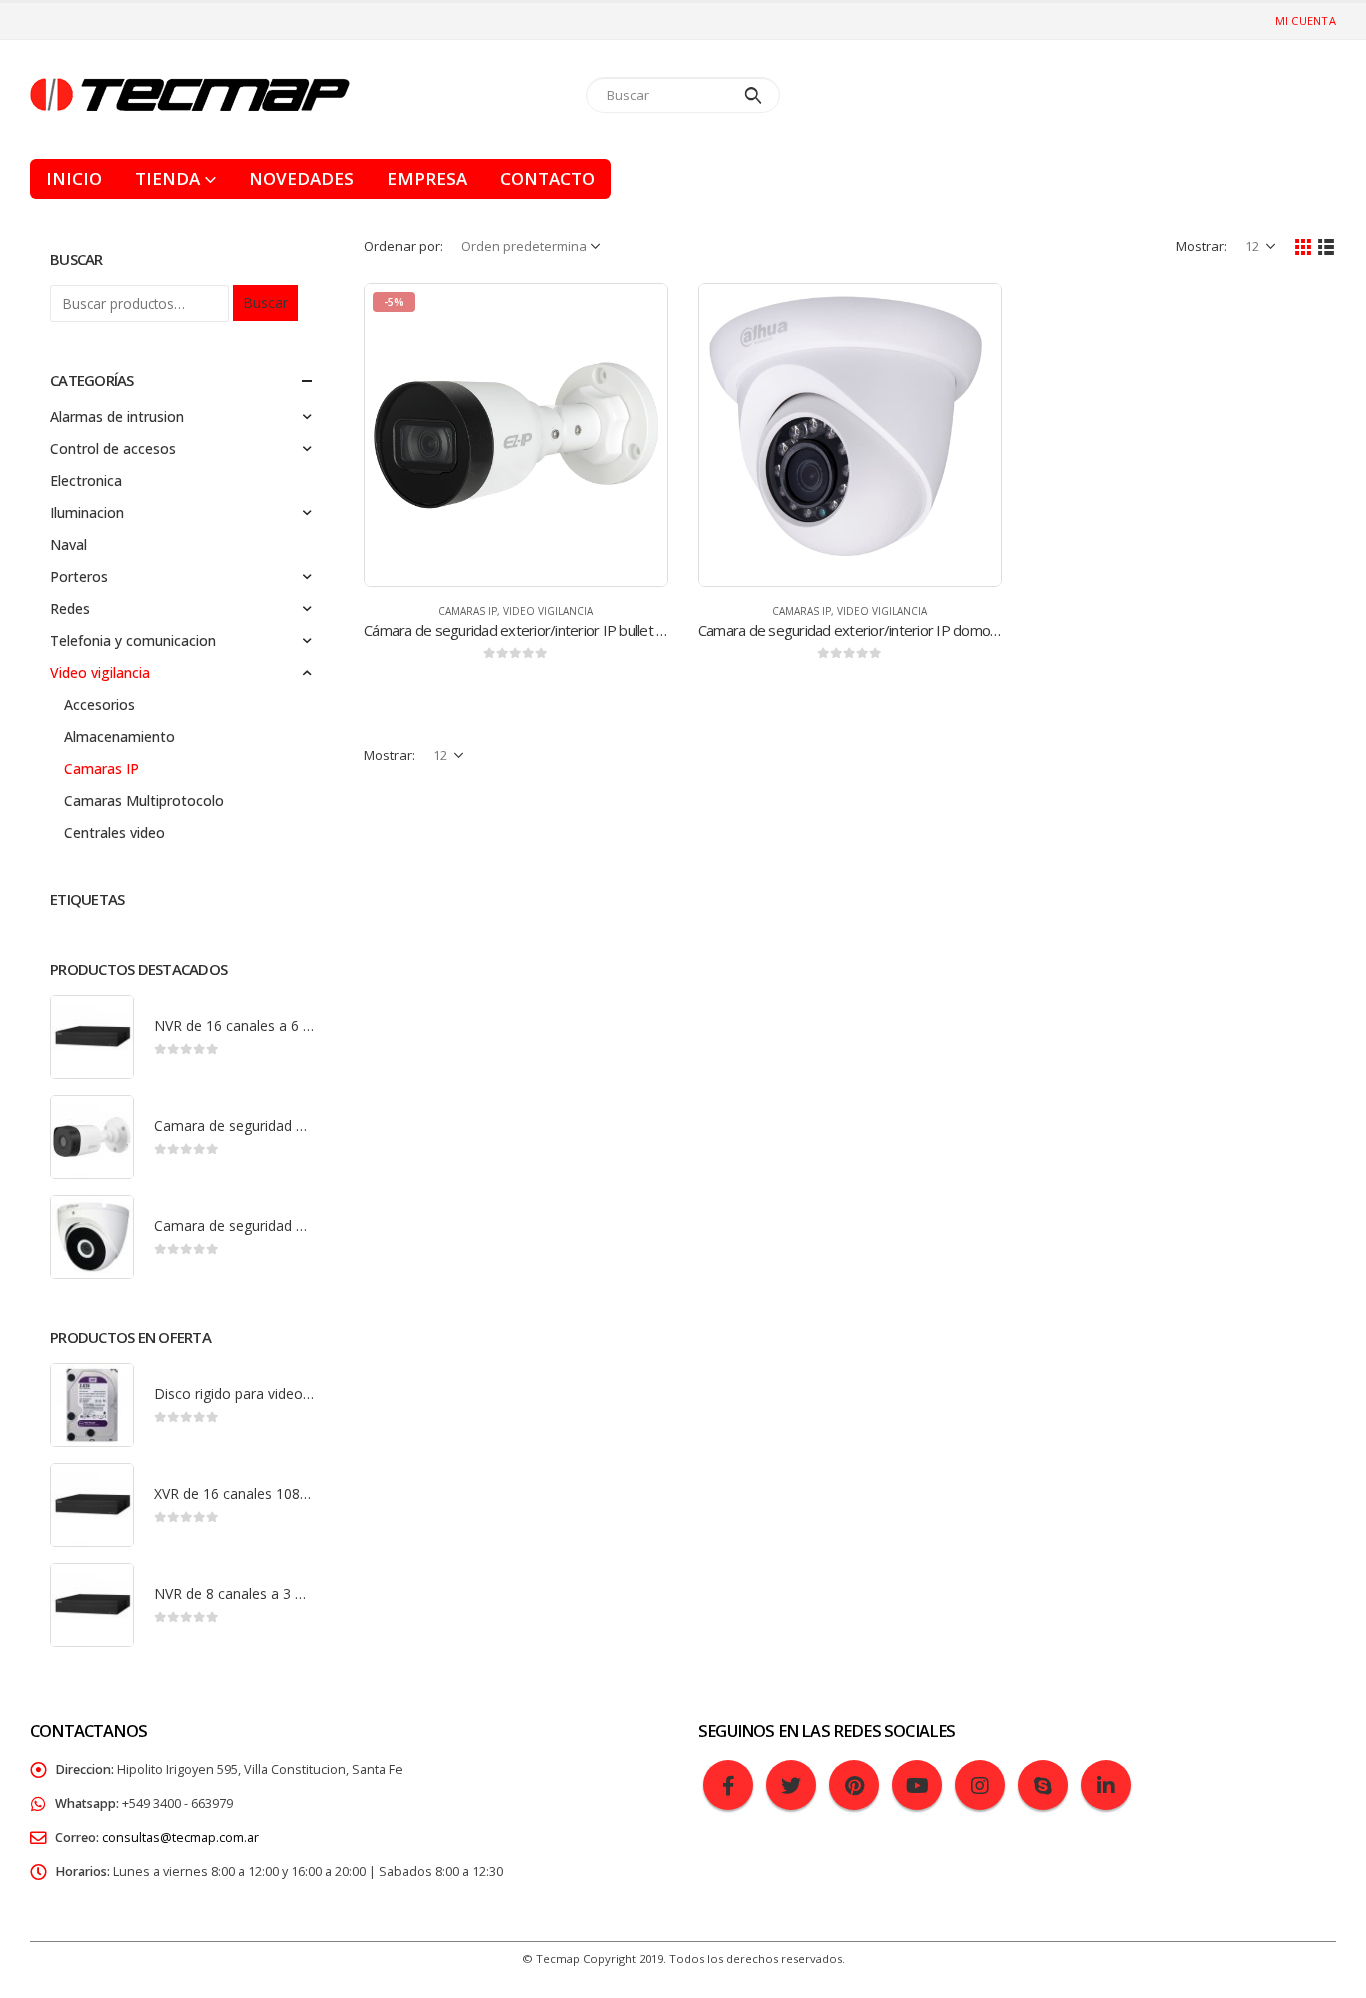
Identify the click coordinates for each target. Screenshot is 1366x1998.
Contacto (547, 178)
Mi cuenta (1305, 20)
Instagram (980, 1785)
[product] (850, 435)
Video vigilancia (548, 611)
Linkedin (1106, 1785)
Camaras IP (467, 611)
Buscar (265, 302)
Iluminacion (87, 512)
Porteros (79, 576)
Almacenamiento (119, 736)
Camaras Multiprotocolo (144, 800)
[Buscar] (753, 95)
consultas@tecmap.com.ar (180, 1837)
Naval (68, 544)
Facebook (728, 1785)
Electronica (86, 480)
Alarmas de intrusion (117, 416)
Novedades (301, 178)
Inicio (74, 178)
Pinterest (854, 1785)
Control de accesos (113, 448)
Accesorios (99, 704)
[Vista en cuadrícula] (1303, 245)
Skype (1043, 1785)
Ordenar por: (403, 246)
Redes (70, 608)
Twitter (791, 1785)
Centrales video (114, 832)
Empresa (427, 178)
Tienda (167, 178)
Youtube (917, 1785)
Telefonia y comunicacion (133, 640)
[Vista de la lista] (1326, 245)
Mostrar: (1201, 246)
